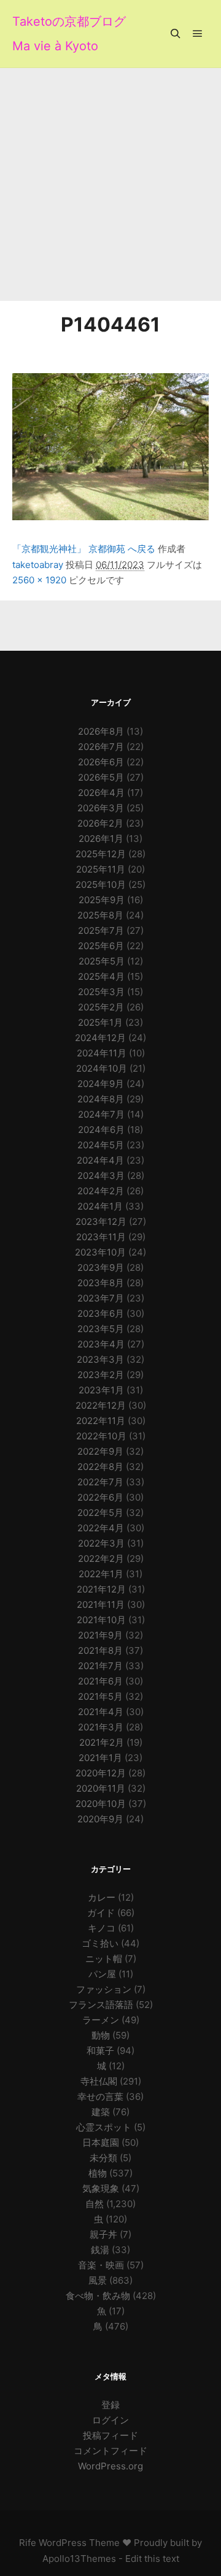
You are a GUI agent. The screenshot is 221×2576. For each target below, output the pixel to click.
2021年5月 (100, 1696)
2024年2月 (101, 1191)
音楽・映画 (101, 2265)
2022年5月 (100, 1513)
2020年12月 (101, 1773)
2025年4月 (101, 976)
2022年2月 (101, 1559)
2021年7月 (100, 1666)
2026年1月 (101, 839)
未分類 (103, 2158)
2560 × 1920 (39, 580)
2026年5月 (101, 777)
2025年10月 (101, 885)
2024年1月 (100, 1206)
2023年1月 (101, 1390)
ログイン (110, 2420)
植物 (98, 2173)
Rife (28, 2543)
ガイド (101, 1913)
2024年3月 (101, 1176)
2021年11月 (101, 1604)
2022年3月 (101, 1543)
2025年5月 (102, 961)
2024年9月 (101, 1084)
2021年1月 (100, 1758)
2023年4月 (101, 1344)
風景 (98, 2280)
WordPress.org (110, 2466)
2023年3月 (100, 1359)
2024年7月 (101, 1114)
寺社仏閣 (99, 2081)
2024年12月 (100, 1038)
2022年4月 (101, 1528)
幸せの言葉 (100, 2097)
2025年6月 (101, 946)
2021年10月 (101, 1620)
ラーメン (101, 2020)
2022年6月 (100, 1497)
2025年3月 (101, 992)
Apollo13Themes (79, 2559)
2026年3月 (101, 808)
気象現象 (101, 2188)
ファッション (104, 1989)
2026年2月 (100, 823)
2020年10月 (101, 1804)
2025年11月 (101, 869)
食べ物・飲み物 (98, 2296)
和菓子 (100, 2051)
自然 (95, 2204)
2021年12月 (101, 1589)
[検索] (176, 34)
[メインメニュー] (198, 34)
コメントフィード (110, 2451)
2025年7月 (101, 930)
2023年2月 (101, 1375)
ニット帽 (104, 1959)
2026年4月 (101, 793)
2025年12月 (101, 854)
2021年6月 (100, 1681)
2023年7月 (101, 1298)
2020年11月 (101, 1788)
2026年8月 (101, 731)
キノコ (102, 1928)
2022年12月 (101, 1405)
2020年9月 (100, 1819)
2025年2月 (101, 1007)
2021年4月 (101, 1712)
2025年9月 (102, 900)
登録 (110, 2405)
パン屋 (102, 1974)
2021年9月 (100, 1635)
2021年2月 (102, 1742)
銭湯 (100, 2250)
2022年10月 (101, 1436)
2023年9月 (101, 1267)
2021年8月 (100, 1650)
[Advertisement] (110, 184)
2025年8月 (100, 915)
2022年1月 (101, 1574)
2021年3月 (101, 1727)
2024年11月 (102, 1053)
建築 (101, 2112)
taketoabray (38, 565)
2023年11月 (101, 1237)
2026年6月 (101, 762)
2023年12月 (101, 1222)
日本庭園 (101, 2142)
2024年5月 (101, 1145)
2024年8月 (101, 1099)
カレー (102, 1897)
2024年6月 (101, 1130)
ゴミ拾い (100, 1943)
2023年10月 (100, 1252)
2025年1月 (100, 1022)
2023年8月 (101, 1283)
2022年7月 (100, 1482)
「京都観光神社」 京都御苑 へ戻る (84, 549)
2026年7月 (101, 747)
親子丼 (103, 2234)
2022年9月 (100, 1451)
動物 (101, 2035)
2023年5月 (101, 1329)
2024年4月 (100, 1160)
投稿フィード (110, 2435)
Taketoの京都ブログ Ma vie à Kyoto (69, 34)
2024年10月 (102, 1068)
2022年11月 (101, 1421)
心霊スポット (104, 2127)
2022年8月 (100, 1467)
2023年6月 (101, 1313)
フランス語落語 (101, 2005)
